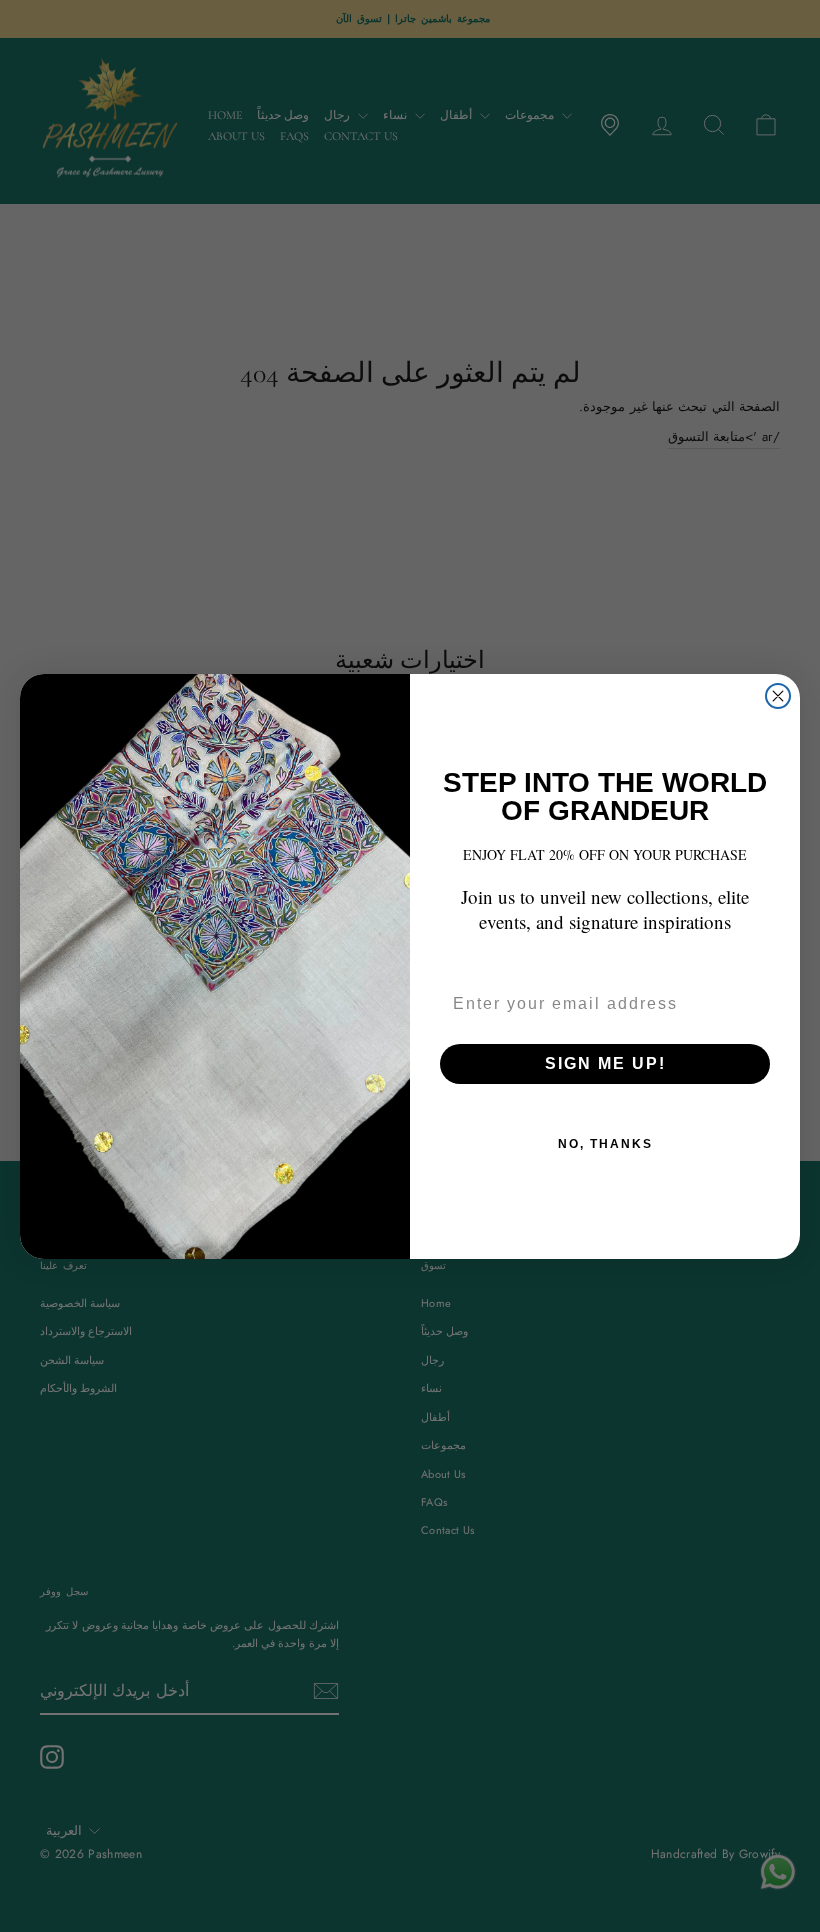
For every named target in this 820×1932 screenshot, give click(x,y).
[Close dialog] (778, 696)
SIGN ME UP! (605, 1063)
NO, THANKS (605, 1144)
